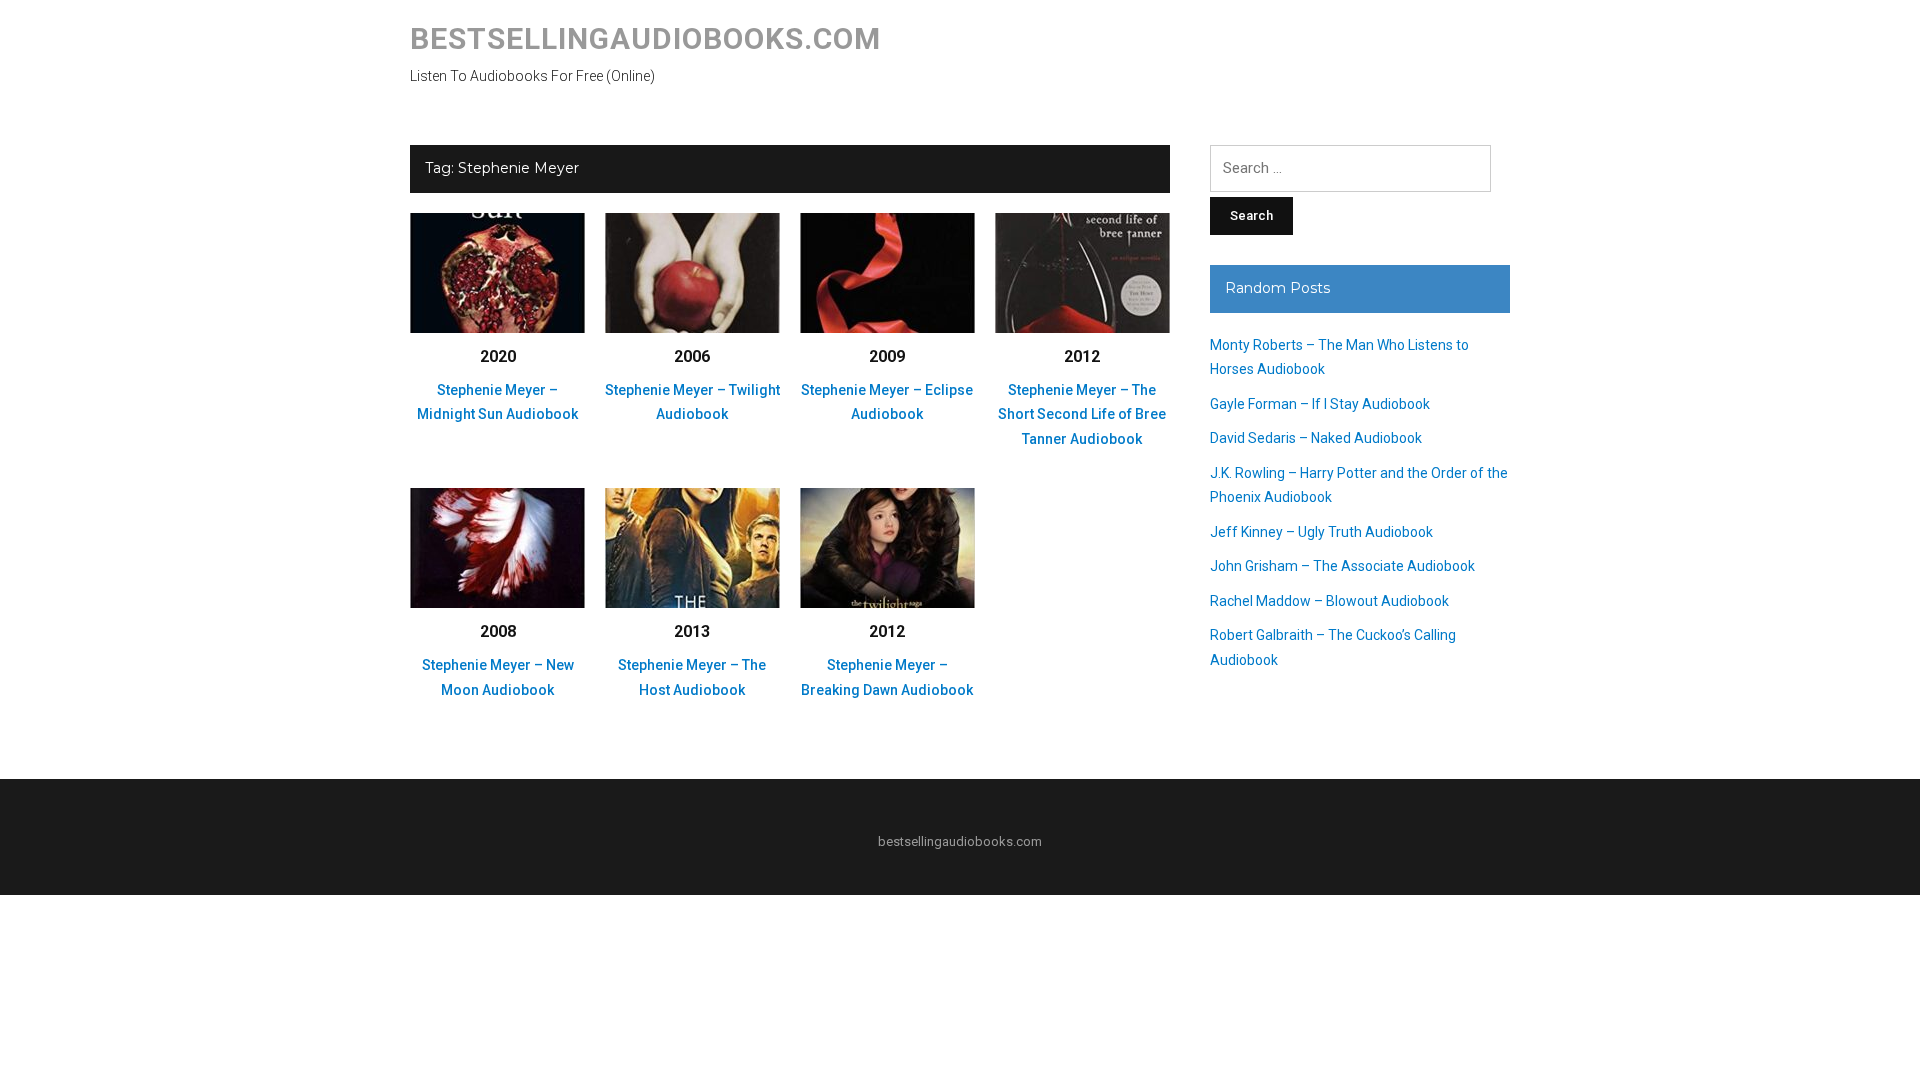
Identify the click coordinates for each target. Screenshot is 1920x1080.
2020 (498, 356)
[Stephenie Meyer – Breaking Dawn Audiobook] (887, 547)
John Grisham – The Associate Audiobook (1342, 566)
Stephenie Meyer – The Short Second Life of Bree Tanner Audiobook (1082, 414)
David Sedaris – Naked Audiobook (1316, 438)
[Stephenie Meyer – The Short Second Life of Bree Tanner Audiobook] (1082, 272)
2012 (1082, 356)
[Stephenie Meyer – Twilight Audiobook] (692, 272)
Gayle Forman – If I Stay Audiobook (1320, 404)
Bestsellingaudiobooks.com (645, 38)
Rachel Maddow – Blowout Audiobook (1329, 601)
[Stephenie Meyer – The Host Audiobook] (692, 547)
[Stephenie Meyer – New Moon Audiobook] (497, 547)
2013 (692, 631)
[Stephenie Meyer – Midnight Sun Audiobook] (497, 272)
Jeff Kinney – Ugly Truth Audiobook (1321, 532)
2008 (498, 631)
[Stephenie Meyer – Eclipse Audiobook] (887, 272)
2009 (887, 356)
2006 (692, 356)
